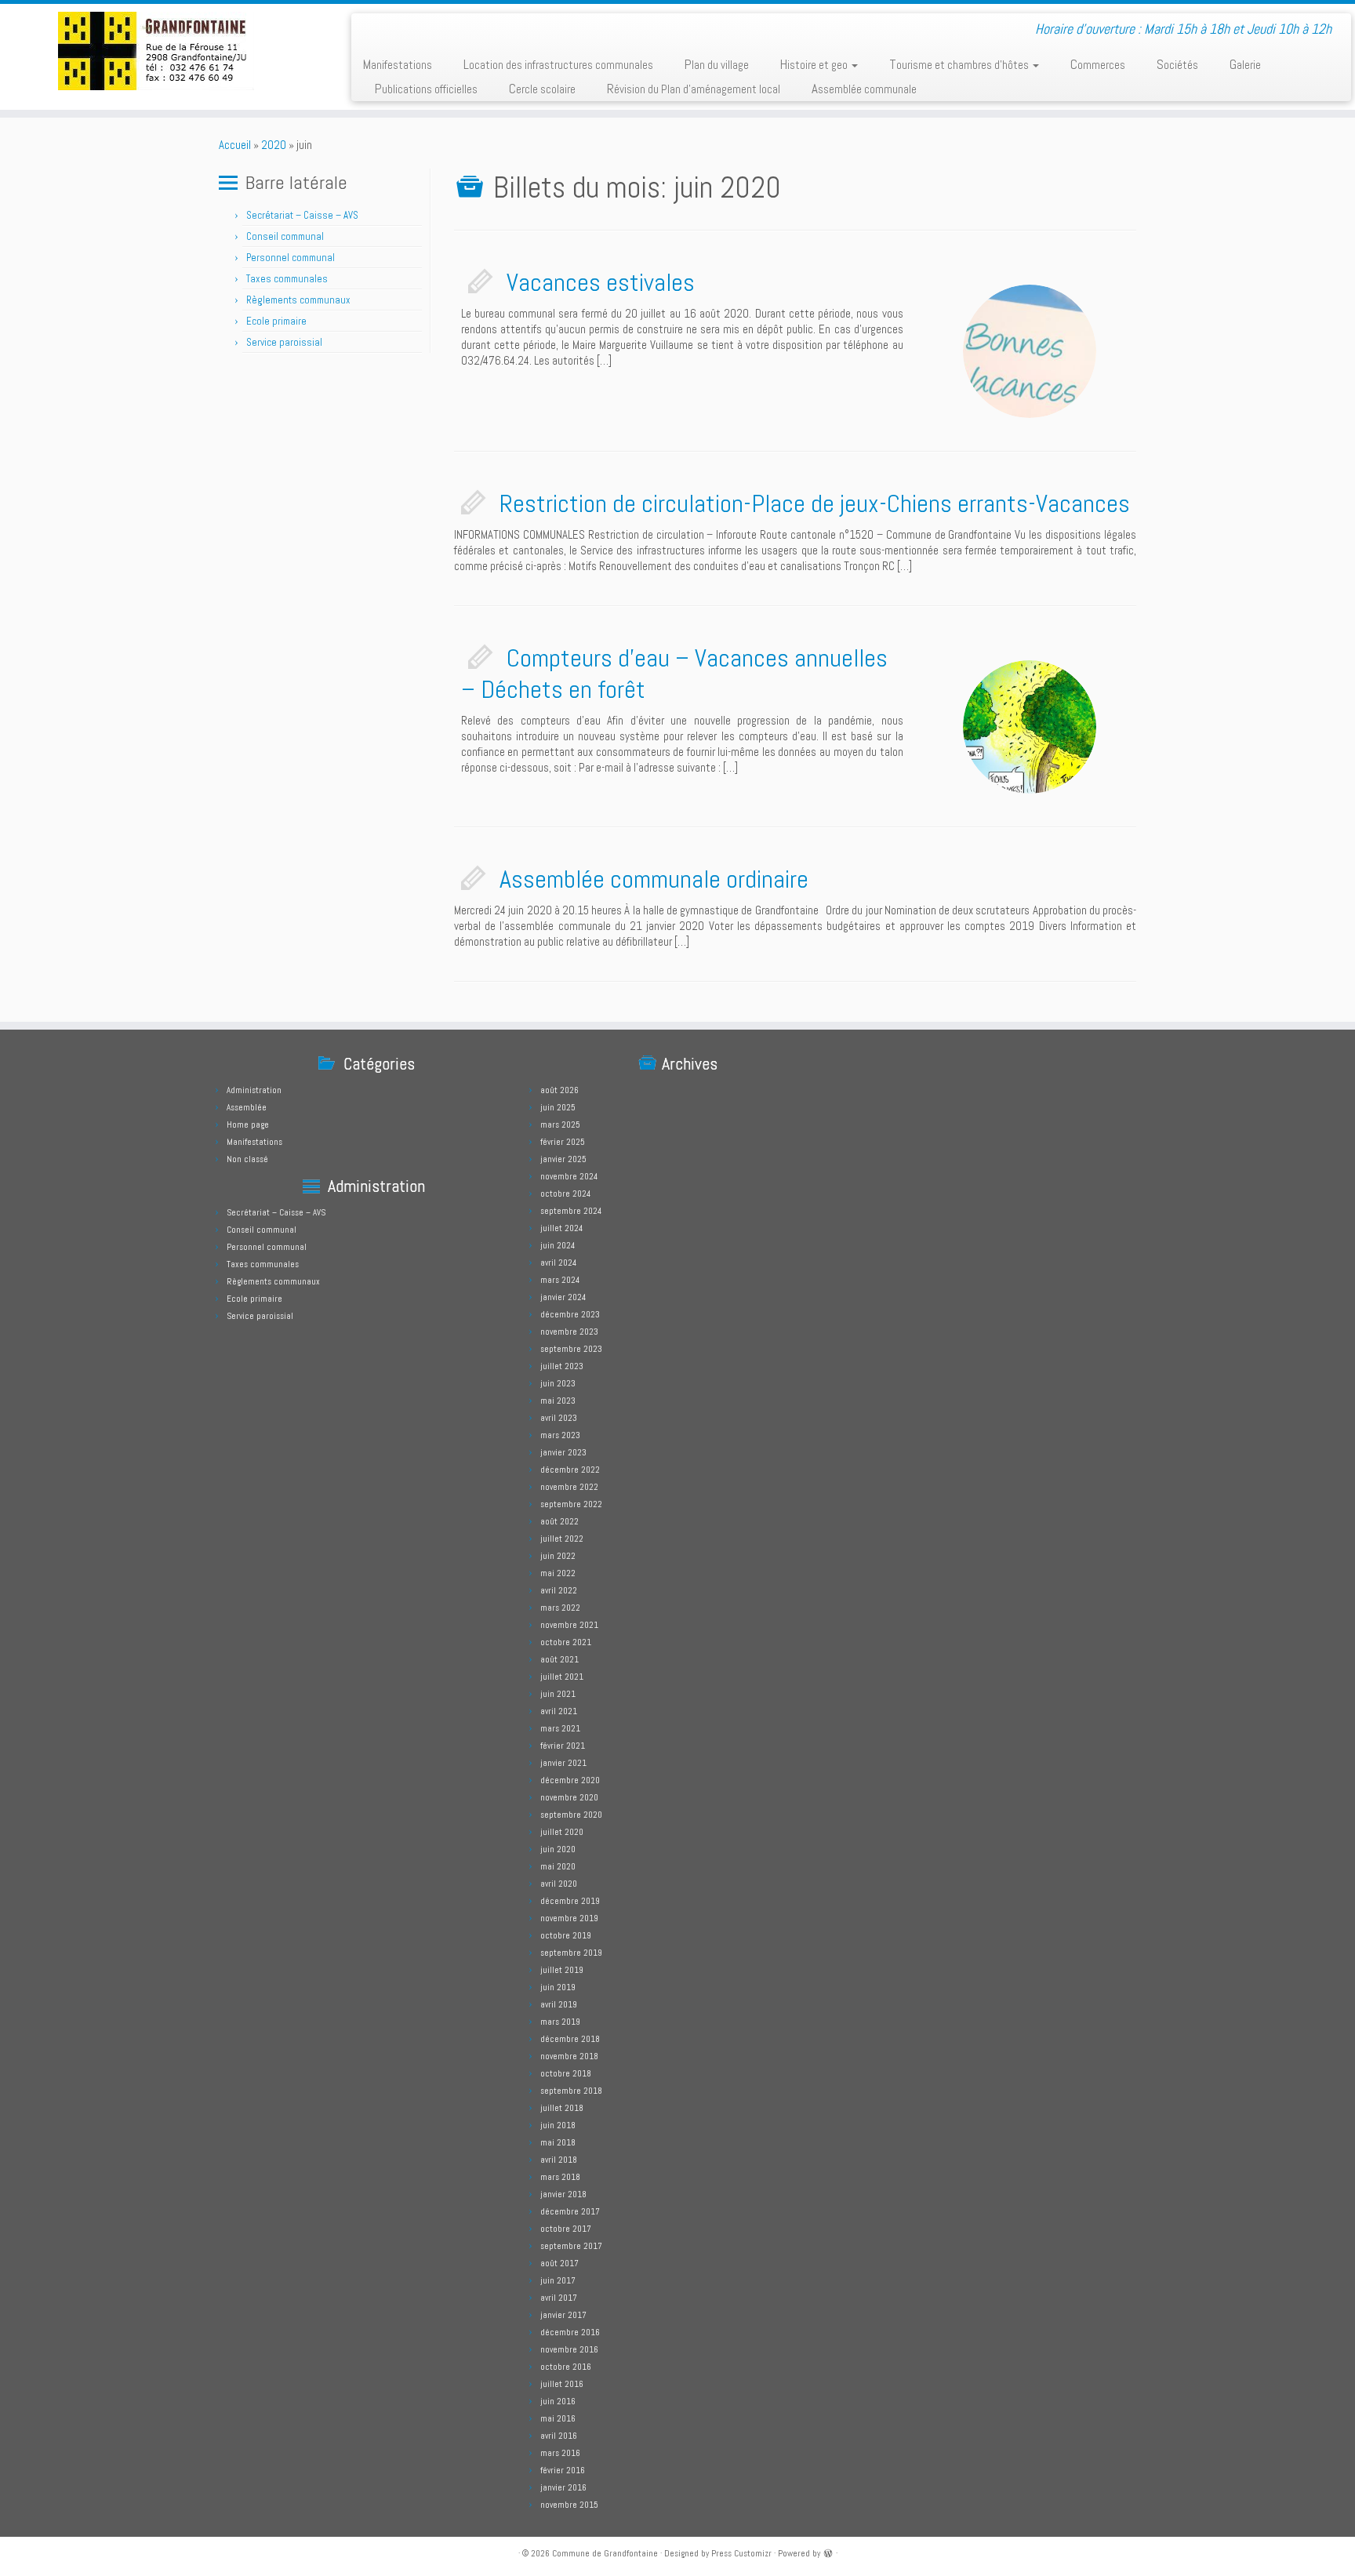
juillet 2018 (562, 2108)
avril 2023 (559, 1418)
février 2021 (563, 1746)
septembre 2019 (571, 1953)
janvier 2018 (563, 2194)
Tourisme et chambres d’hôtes (960, 64)
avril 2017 (559, 2298)
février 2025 (563, 1142)
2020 (274, 145)
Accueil (235, 145)
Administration (254, 1090)
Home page (248, 1125)
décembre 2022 (570, 1470)
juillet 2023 (562, 1366)
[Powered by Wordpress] (828, 2552)
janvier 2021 (563, 1763)
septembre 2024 (571, 1211)
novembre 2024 (569, 1176)
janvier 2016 (563, 2487)
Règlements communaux (298, 300)
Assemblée (247, 1107)
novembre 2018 (569, 2056)
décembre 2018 (570, 2039)
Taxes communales (287, 279)
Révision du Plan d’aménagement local (694, 89)
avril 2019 (559, 2004)
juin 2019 (558, 1987)
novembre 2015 (569, 2505)
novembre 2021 (569, 1625)
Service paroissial (284, 342)
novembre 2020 (569, 1797)
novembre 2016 (569, 2349)
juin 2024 (558, 1245)
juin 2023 (558, 1383)
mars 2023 (560, 1435)
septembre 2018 (571, 2091)
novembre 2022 (569, 1487)
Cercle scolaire (542, 89)
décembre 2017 (570, 2211)
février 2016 (563, 2470)
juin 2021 (558, 1694)
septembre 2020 (571, 1815)
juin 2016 (558, 2401)
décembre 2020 (570, 1780)
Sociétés (1177, 64)
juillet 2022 (562, 1539)
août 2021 (559, 1659)
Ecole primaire (276, 321)
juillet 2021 (562, 1677)
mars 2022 (560, 1608)
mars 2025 (560, 1125)
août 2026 (559, 1090)
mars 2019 (560, 2022)
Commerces (1098, 64)
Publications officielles (426, 89)
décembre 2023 (570, 1314)
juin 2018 (558, 2125)
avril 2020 (559, 1884)
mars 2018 (560, 2177)
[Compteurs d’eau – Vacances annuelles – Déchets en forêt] (1030, 727)
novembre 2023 (569, 1332)
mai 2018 (558, 2142)
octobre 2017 (566, 2229)
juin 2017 (558, 2280)
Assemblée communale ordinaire (654, 879)
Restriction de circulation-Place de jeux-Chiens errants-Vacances (815, 503)
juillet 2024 (561, 1228)
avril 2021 (559, 1711)
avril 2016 (559, 2436)
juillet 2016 (562, 2384)
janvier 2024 (563, 1297)
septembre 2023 (571, 1349)
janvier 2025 (563, 1159)
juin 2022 (558, 1556)
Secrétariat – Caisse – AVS (302, 215)
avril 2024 (558, 1263)
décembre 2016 (570, 2332)
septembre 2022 (571, 1504)
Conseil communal (285, 236)
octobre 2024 (565, 1194)
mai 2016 (558, 2418)
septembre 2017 (571, 2246)
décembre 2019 (570, 1901)
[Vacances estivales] (1030, 351)
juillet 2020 (562, 1832)
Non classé (247, 1159)
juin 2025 (558, 1107)
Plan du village (717, 64)
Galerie (1245, 64)
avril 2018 (559, 2160)
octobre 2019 (566, 1935)
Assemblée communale (864, 89)
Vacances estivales (601, 282)
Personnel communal (292, 258)
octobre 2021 (566, 1642)
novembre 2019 (569, 1918)
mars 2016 (560, 2453)
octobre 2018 (566, 2073)
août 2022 (559, 1521)
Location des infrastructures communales (558, 64)
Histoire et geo (815, 64)
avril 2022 (559, 1590)
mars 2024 (560, 1280)
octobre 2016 (566, 2367)
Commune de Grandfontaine (605, 2553)
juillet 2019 (562, 1970)
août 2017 (559, 2263)
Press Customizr (741, 2553)
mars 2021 (560, 1728)
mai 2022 (558, 1573)
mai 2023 (558, 1401)
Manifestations (398, 64)
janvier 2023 (563, 1452)
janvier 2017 (563, 2315)
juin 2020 (558, 1849)
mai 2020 (558, 1866)
